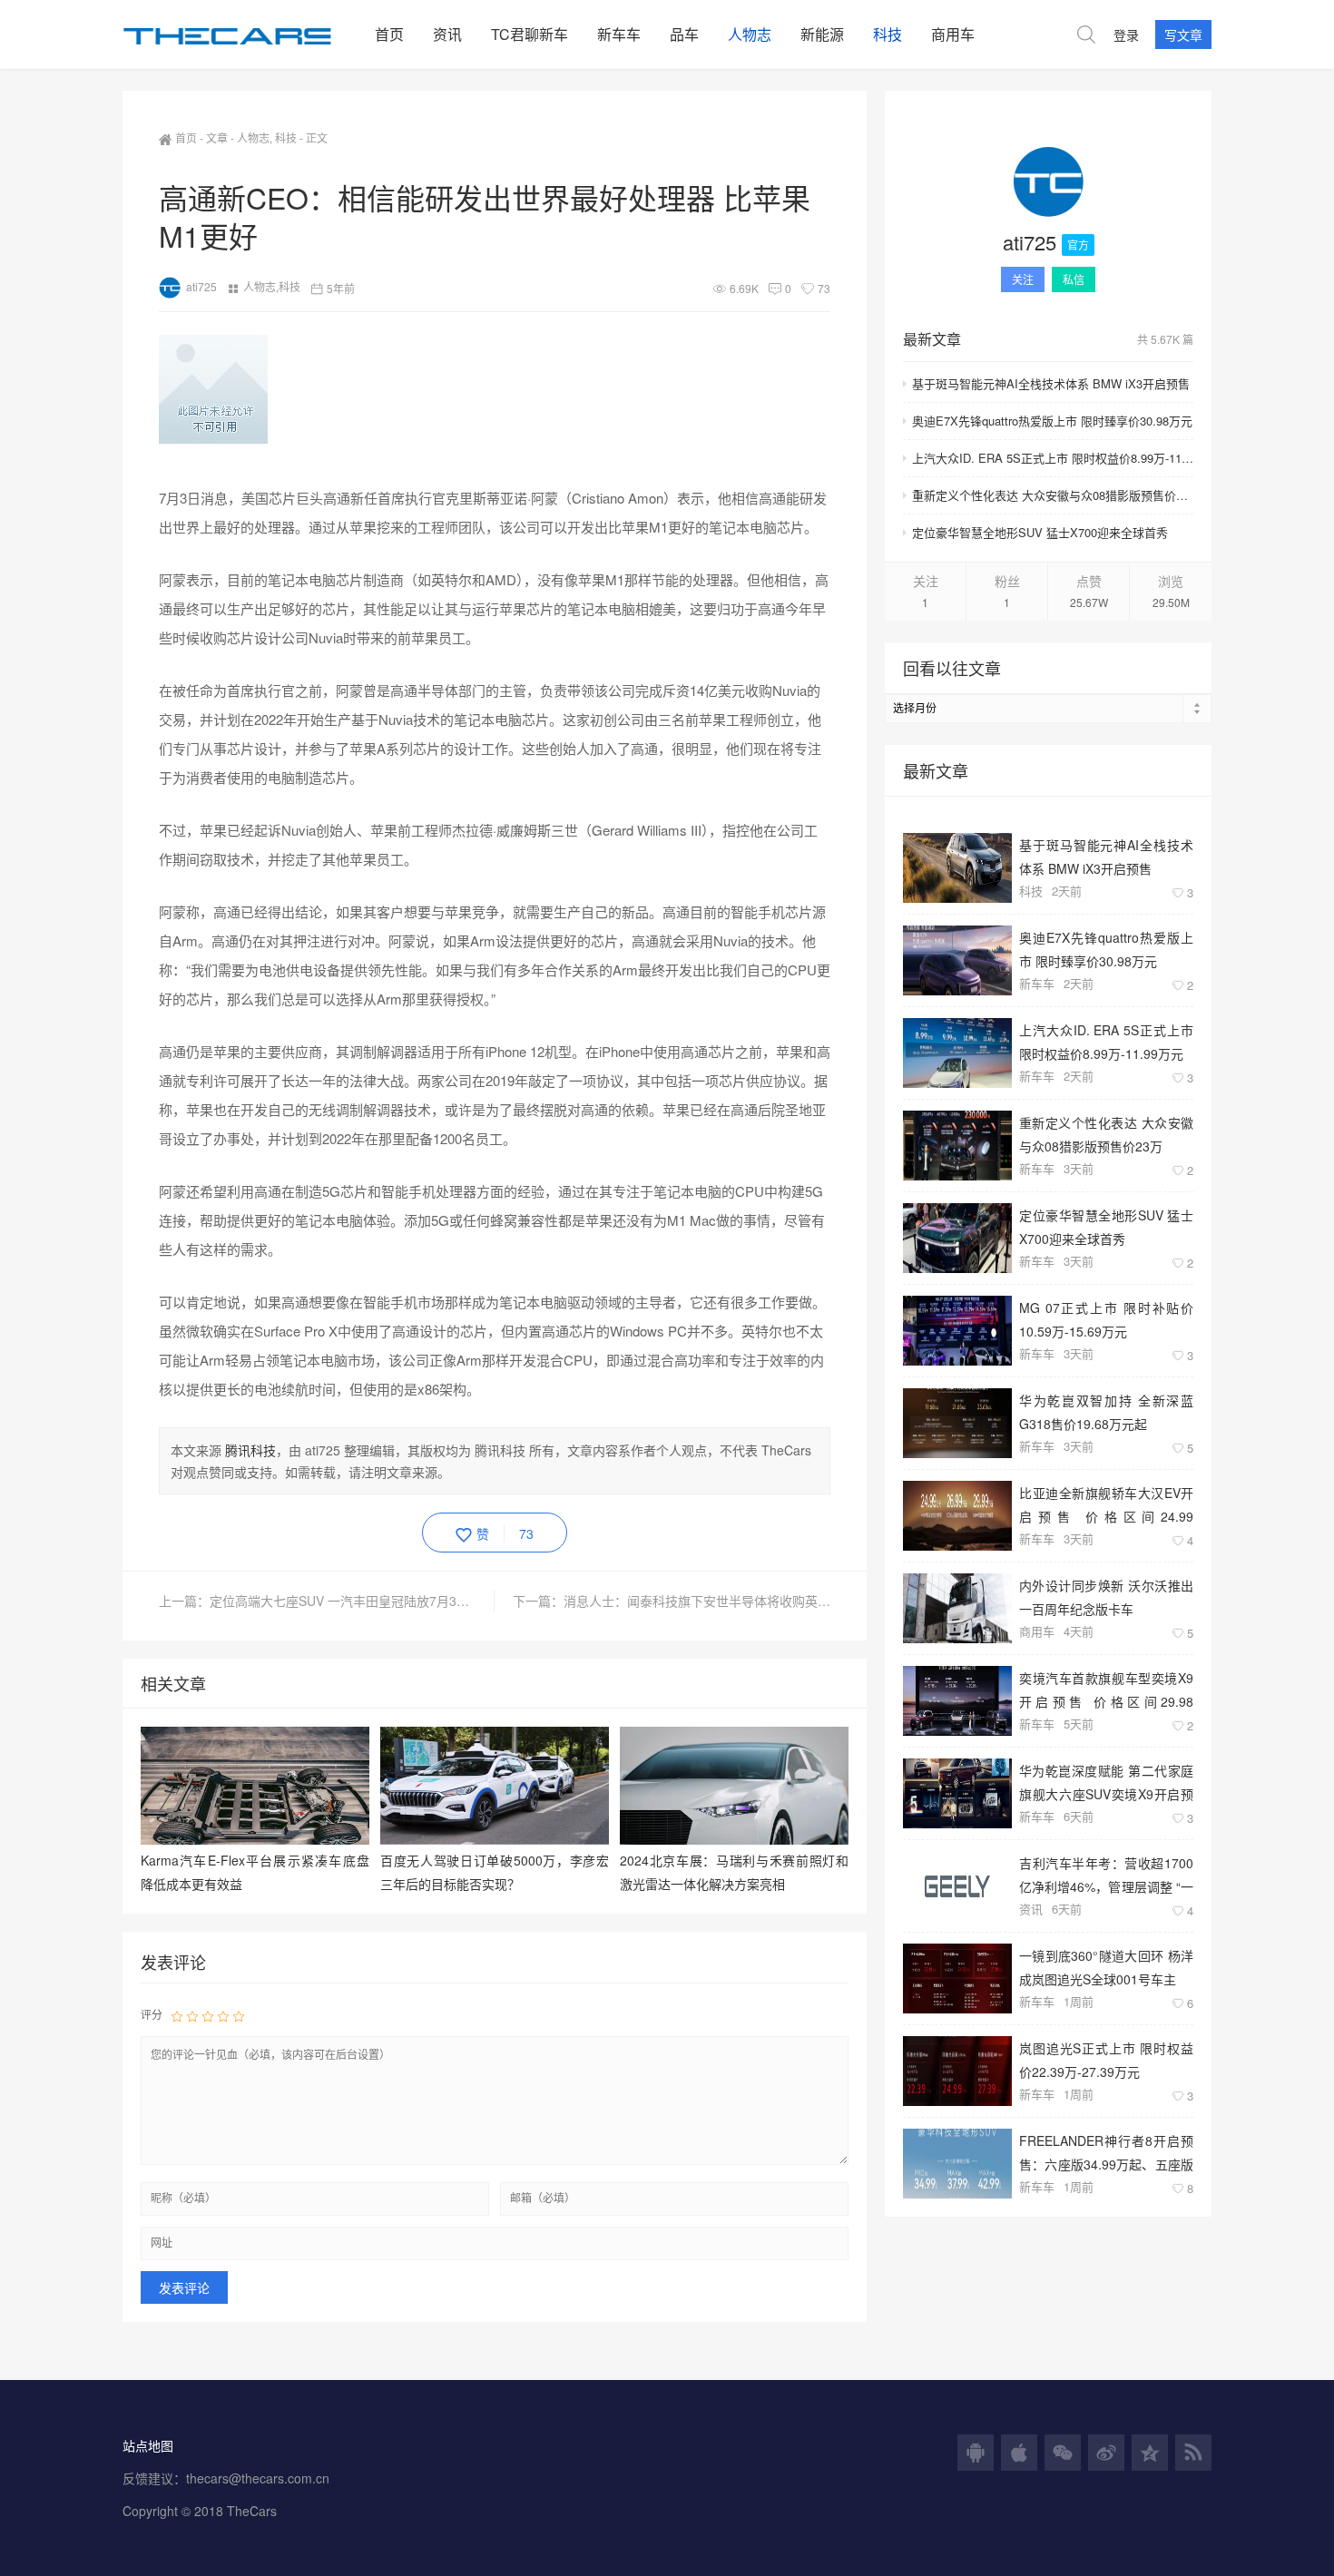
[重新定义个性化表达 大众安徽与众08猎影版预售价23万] (957, 1146)
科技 (888, 34)
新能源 (822, 34)
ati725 (201, 286)
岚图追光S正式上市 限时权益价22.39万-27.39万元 (1106, 2059)
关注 (1023, 279)
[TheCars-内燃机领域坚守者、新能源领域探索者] (241, 34)
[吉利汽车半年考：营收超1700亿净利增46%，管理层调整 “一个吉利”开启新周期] (957, 1886)
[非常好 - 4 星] (223, 2015)
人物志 (750, 34)
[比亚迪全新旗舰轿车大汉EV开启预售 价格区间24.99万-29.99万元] (957, 1516)
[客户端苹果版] (1019, 2453)
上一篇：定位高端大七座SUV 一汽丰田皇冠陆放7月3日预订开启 (327, 1601)
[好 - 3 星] (208, 2015)
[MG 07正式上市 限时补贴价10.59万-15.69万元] (957, 1331)
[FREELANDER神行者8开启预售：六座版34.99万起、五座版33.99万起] (957, 2164)
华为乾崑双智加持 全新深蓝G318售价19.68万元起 (1106, 1411)
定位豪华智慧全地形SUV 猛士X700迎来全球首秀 (1040, 532)
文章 (217, 137)
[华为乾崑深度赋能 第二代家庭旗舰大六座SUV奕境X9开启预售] (957, 1793)
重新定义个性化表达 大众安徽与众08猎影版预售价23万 (1053, 495)
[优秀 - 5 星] (239, 2015)
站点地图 (148, 2445)
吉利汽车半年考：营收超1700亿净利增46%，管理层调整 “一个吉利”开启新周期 (1106, 1874)
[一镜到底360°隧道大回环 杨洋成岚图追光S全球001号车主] (957, 1979)
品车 (684, 34)
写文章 (1183, 34)
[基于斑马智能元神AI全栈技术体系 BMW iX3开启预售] (957, 868)
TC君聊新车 (530, 34)
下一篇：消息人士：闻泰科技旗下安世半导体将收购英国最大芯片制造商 (672, 1601)
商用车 (953, 34)
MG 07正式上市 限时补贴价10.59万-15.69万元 (1106, 1319)
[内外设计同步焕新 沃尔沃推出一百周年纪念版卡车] (957, 1608)
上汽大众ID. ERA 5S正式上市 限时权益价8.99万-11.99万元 (1053, 458)
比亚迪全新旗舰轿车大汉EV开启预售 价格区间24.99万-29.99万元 (1106, 1504)
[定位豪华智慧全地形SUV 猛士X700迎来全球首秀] (957, 1238)
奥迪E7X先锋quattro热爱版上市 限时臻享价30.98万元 (1052, 421)
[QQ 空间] (1150, 2453)
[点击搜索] (1086, 34)
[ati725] (1048, 185)
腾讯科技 (250, 1450)
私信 (1074, 279)
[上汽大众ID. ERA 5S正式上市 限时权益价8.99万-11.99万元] (957, 1053)
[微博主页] (1106, 2453)
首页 (389, 34)
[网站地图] (1193, 2453)
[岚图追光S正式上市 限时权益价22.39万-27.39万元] (957, 2071)
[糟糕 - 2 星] (192, 2015)
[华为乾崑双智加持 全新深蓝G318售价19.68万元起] (957, 1423)
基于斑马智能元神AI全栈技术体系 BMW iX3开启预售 (1051, 383)
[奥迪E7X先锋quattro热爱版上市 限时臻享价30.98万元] (957, 960)
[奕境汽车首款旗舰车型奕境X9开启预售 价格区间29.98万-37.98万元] (957, 1701)
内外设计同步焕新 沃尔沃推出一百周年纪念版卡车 (1106, 1597)
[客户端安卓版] (976, 2453)
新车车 (619, 34)
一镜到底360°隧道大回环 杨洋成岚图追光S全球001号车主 (1106, 1967)
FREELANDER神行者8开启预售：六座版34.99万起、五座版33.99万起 (1106, 2152)
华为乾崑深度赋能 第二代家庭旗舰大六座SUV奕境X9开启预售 (1106, 1782)
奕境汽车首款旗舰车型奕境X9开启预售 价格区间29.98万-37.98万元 (1106, 1689)
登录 (1126, 34)
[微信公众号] (1063, 2453)
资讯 (447, 34)
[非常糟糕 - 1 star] (177, 2015)
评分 (152, 2014)
